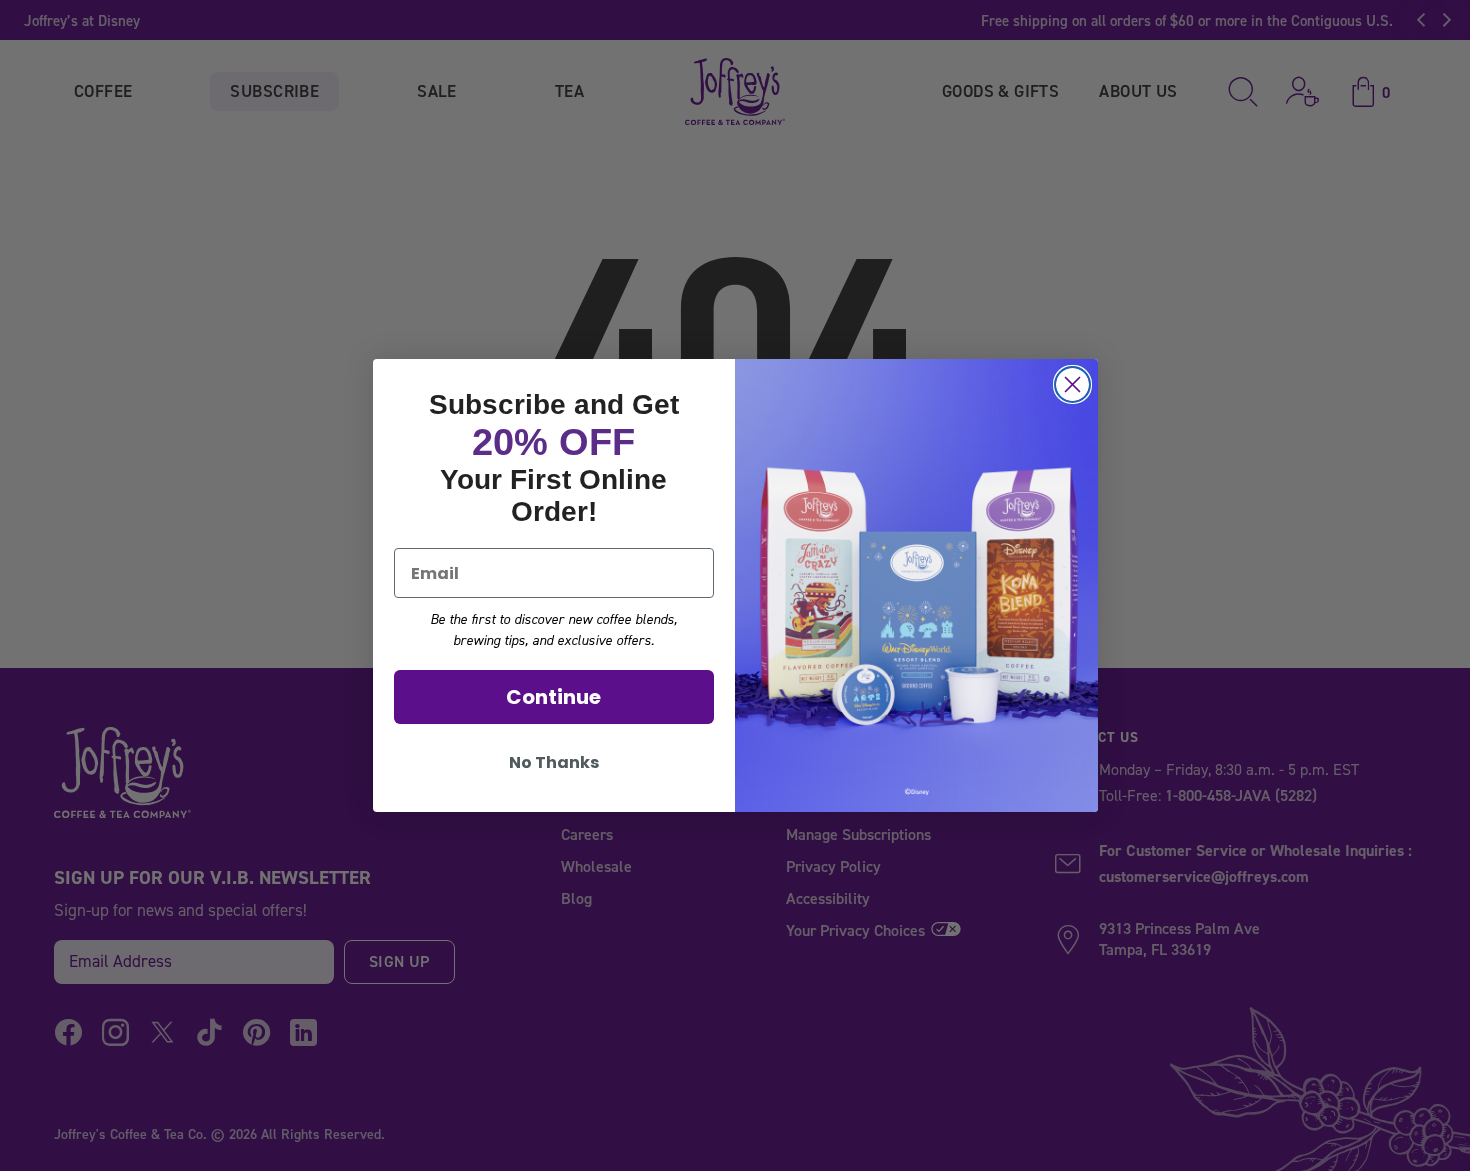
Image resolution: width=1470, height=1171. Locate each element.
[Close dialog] (1072, 384)
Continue (553, 697)
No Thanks (554, 762)
